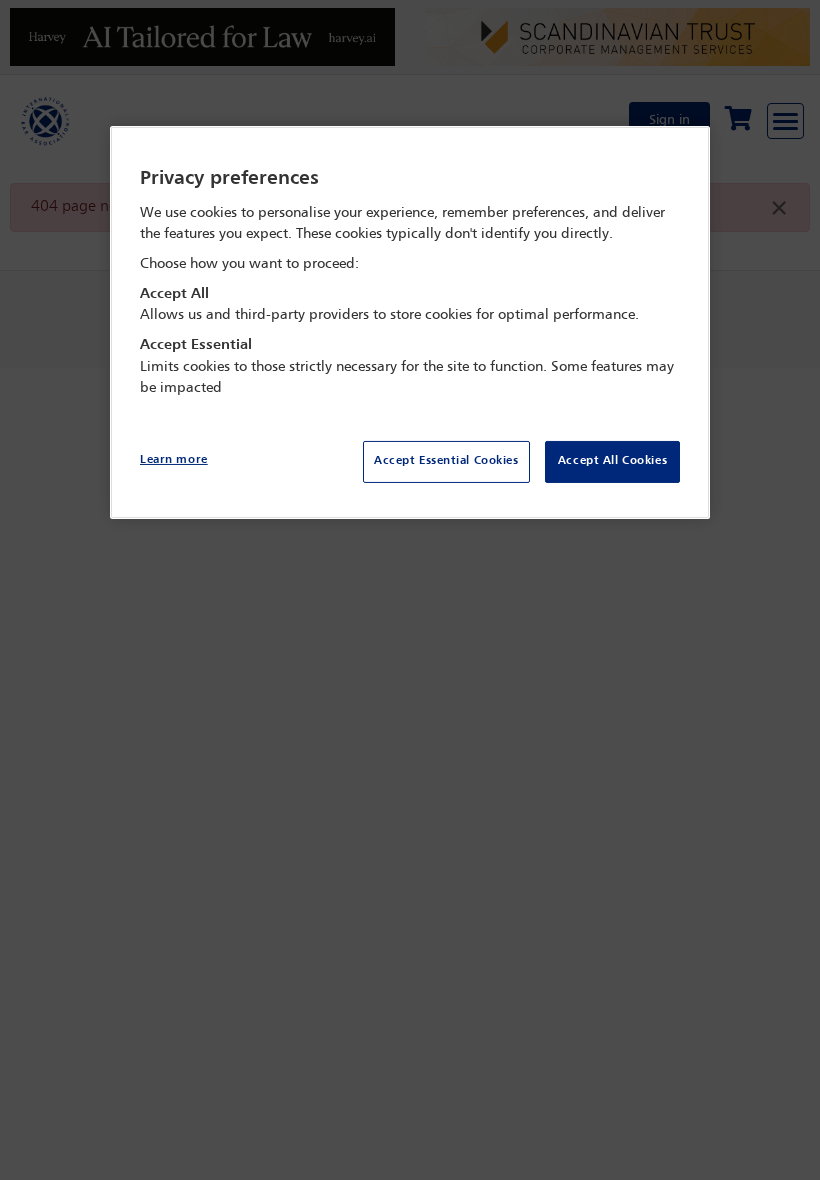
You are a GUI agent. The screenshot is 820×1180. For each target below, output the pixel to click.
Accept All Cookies (612, 461)
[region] (410, 322)
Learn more (174, 460)
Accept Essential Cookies (446, 461)
